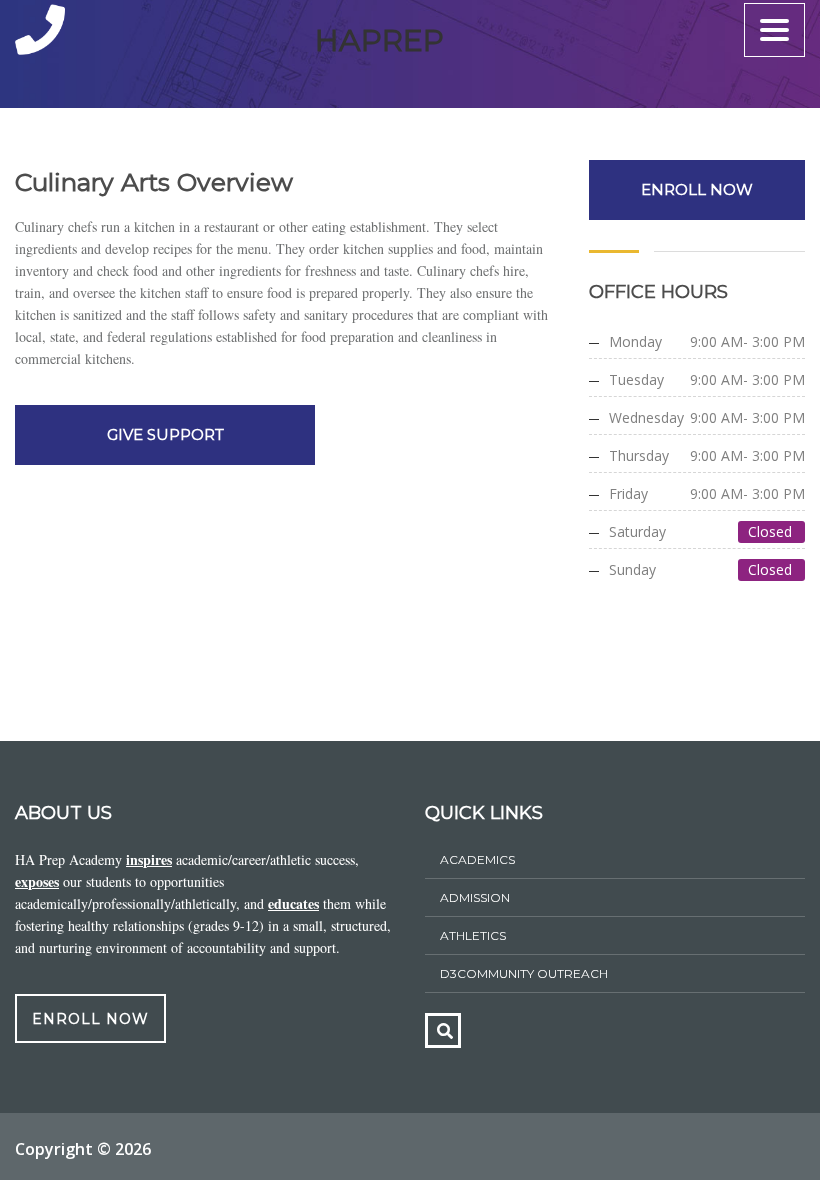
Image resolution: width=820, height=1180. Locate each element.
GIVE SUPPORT (165, 434)
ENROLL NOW (697, 189)
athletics (473, 935)
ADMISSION (475, 897)
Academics (477, 859)
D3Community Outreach (524, 973)
